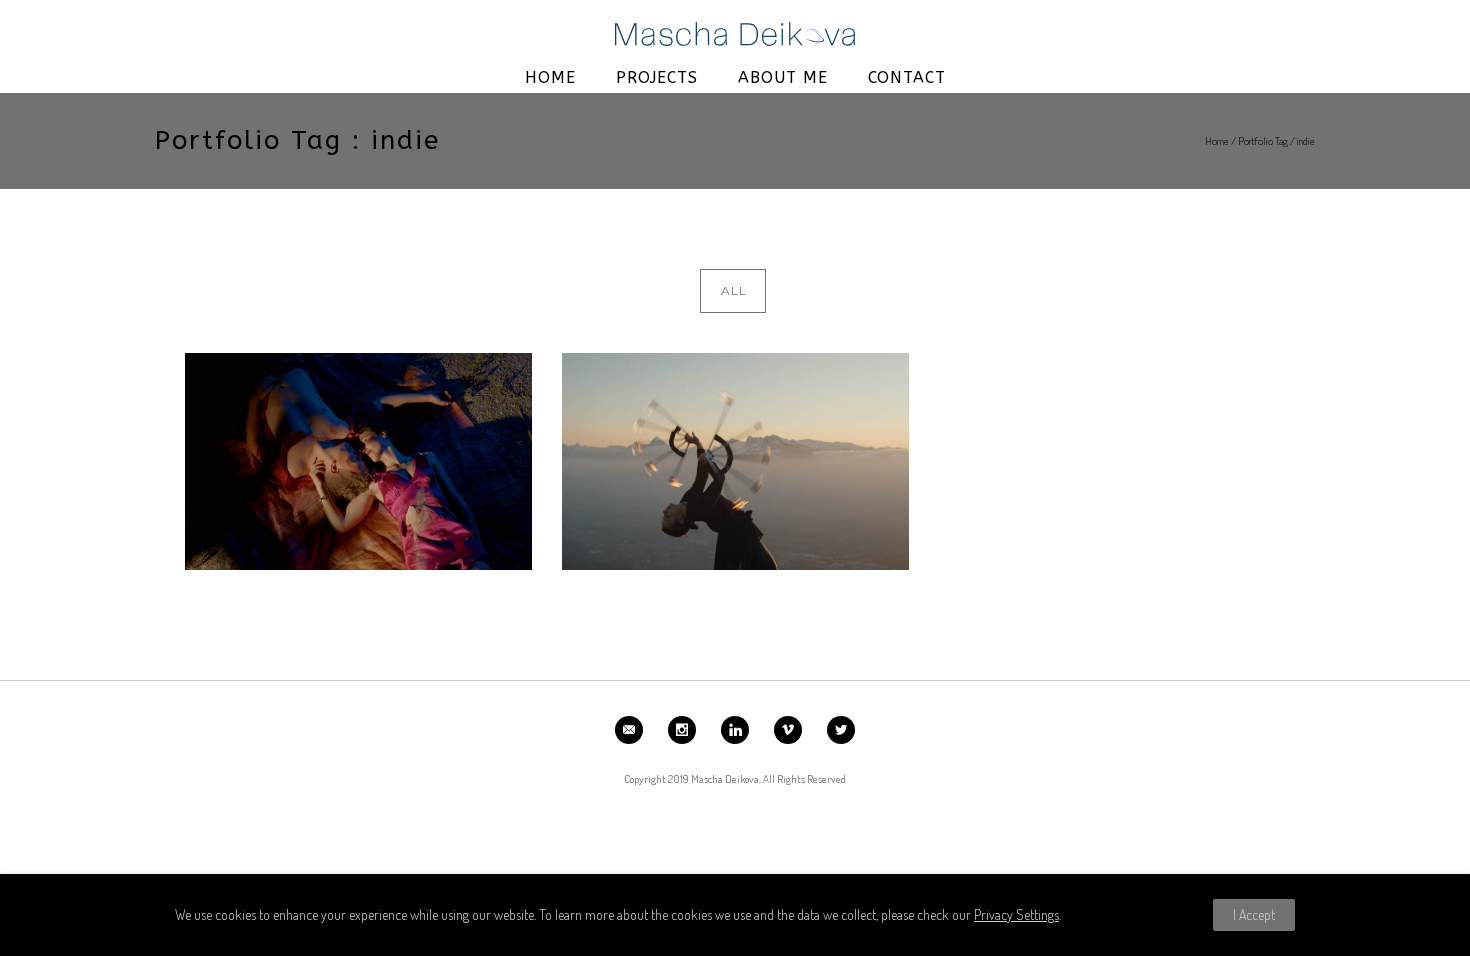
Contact (907, 77)
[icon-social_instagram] (687, 730)
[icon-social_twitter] (841, 730)
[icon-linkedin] (740, 730)
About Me (783, 77)
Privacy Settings (1016, 914)
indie (1306, 141)
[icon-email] (634, 730)
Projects (657, 77)
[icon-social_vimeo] (793, 730)
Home (550, 77)
